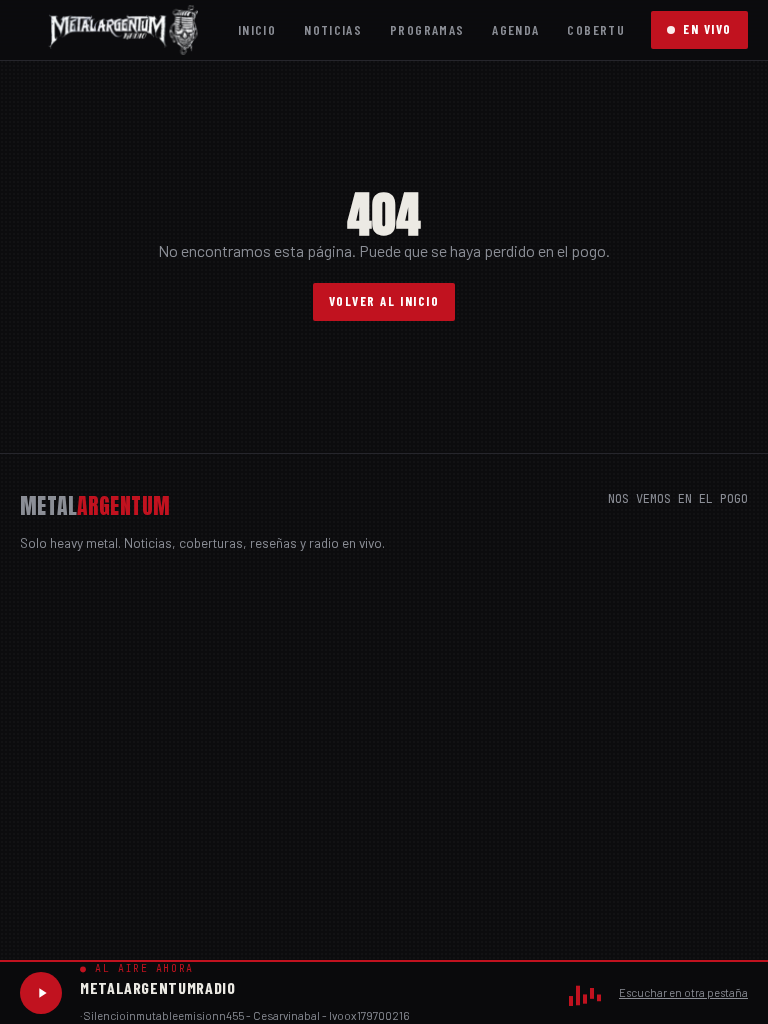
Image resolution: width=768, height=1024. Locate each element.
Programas (427, 29)
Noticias (333, 29)
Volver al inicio (384, 301)
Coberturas (608, 29)
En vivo (707, 29)
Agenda (515, 29)
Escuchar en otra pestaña (683, 992)
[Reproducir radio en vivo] (41, 993)
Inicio (257, 29)
